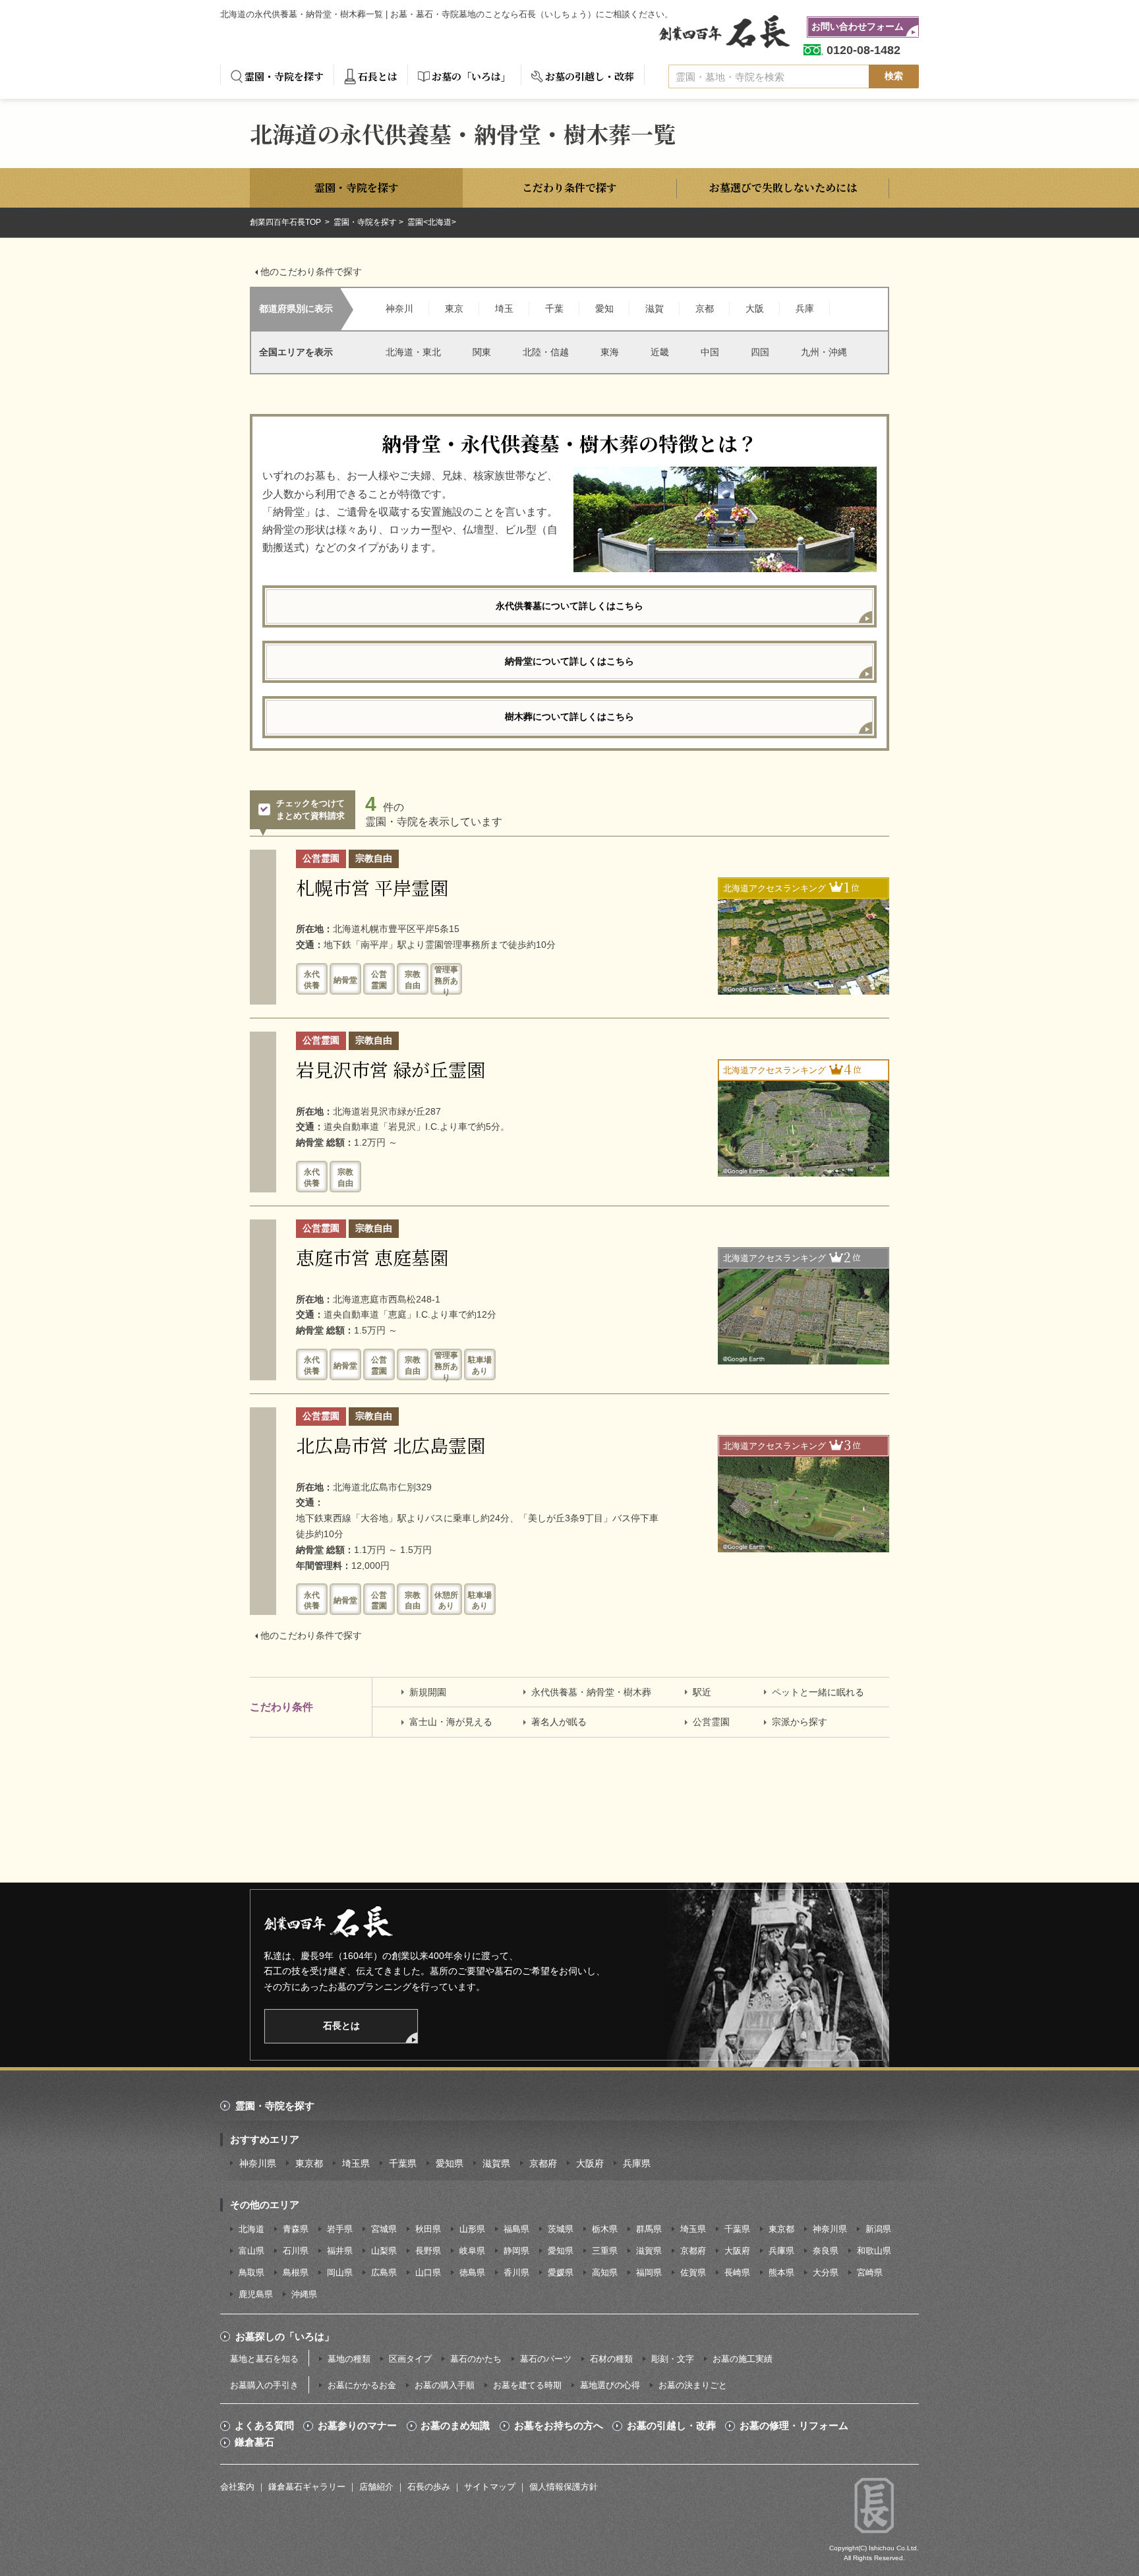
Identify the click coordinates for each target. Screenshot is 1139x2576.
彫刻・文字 (673, 2359)
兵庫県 (637, 2163)
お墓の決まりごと (693, 2385)
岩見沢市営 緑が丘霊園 (391, 1069)
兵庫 (805, 308)
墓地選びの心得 (610, 2385)
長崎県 (737, 2272)
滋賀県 (496, 2163)
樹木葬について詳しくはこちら (569, 717)
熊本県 (781, 2272)
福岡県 (649, 2272)
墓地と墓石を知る (264, 2359)
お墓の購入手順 (445, 2385)
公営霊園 (711, 1722)
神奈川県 (258, 2163)
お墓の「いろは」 (471, 76)
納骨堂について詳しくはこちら (569, 661)
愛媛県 (561, 2272)
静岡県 (516, 2251)
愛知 (604, 308)
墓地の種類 (349, 2359)
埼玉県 (356, 2163)
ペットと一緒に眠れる (818, 1692)
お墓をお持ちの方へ (559, 2426)
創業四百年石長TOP (286, 222)
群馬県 (649, 2229)
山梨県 (384, 2251)
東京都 (309, 2163)
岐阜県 (472, 2251)
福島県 (516, 2229)
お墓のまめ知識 (455, 2426)
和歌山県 (874, 2251)
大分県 (826, 2272)
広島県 (384, 2272)
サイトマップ (490, 2487)
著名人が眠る (559, 1722)
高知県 (605, 2272)
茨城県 (561, 2229)
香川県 (516, 2272)
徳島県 (472, 2272)
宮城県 (384, 2229)
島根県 (296, 2272)
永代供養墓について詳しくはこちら (569, 606)
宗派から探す (800, 1722)
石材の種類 (611, 2359)
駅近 (702, 1692)
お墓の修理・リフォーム (794, 2426)
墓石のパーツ (546, 2359)
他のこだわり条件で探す (311, 272)
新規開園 (428, 1692)
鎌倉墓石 (254, 2442)
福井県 (340, 2251)
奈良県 (826, 2251)
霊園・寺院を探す (284, 76)
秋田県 (428, 2229)
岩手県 (340, 2229)
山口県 (428, 2272)
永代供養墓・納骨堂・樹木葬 (591, 1692)
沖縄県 (304, 2294)
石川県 (296, 2251)
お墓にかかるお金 (362, 2385)
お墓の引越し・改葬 (590, 76)
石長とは (378, 76)
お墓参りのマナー (357, 2426)
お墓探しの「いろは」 (285, 2336)
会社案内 (237, 2487)
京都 (705, 308)
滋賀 (655, 308)
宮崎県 (870, 2272)
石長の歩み (429, 2487)
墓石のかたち (476, 2359)
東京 (454, 308)
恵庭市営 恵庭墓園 (372, 1257)
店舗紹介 (376, 2487)
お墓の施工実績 (743, 2359)
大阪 (755, 308)
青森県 (296, 2229)
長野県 (428, 2251)
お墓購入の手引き (264, 2385)
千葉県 (403, 2163)
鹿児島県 (256, 2294)
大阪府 (590, 2163)
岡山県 (340, 2272)
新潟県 (878, 2229)
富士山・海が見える (451, 1722)
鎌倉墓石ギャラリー (307, 2487)
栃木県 (605, 2229)
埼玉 (504, 308)
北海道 (251, 2229)
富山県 (251, 2251)
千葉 (554, 308)
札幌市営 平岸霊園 (372, 887)
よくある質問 (264, 2426)
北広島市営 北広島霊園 (391, 1445)
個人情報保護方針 (564, 2487)
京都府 (543, 2163)
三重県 (605, 2251)
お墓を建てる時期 (527, 2385)
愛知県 (450, 2163)
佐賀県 (693, 2272)
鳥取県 (251, 2272)
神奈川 (399, 308)
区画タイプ (410, 2359)
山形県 (472, 2229)
